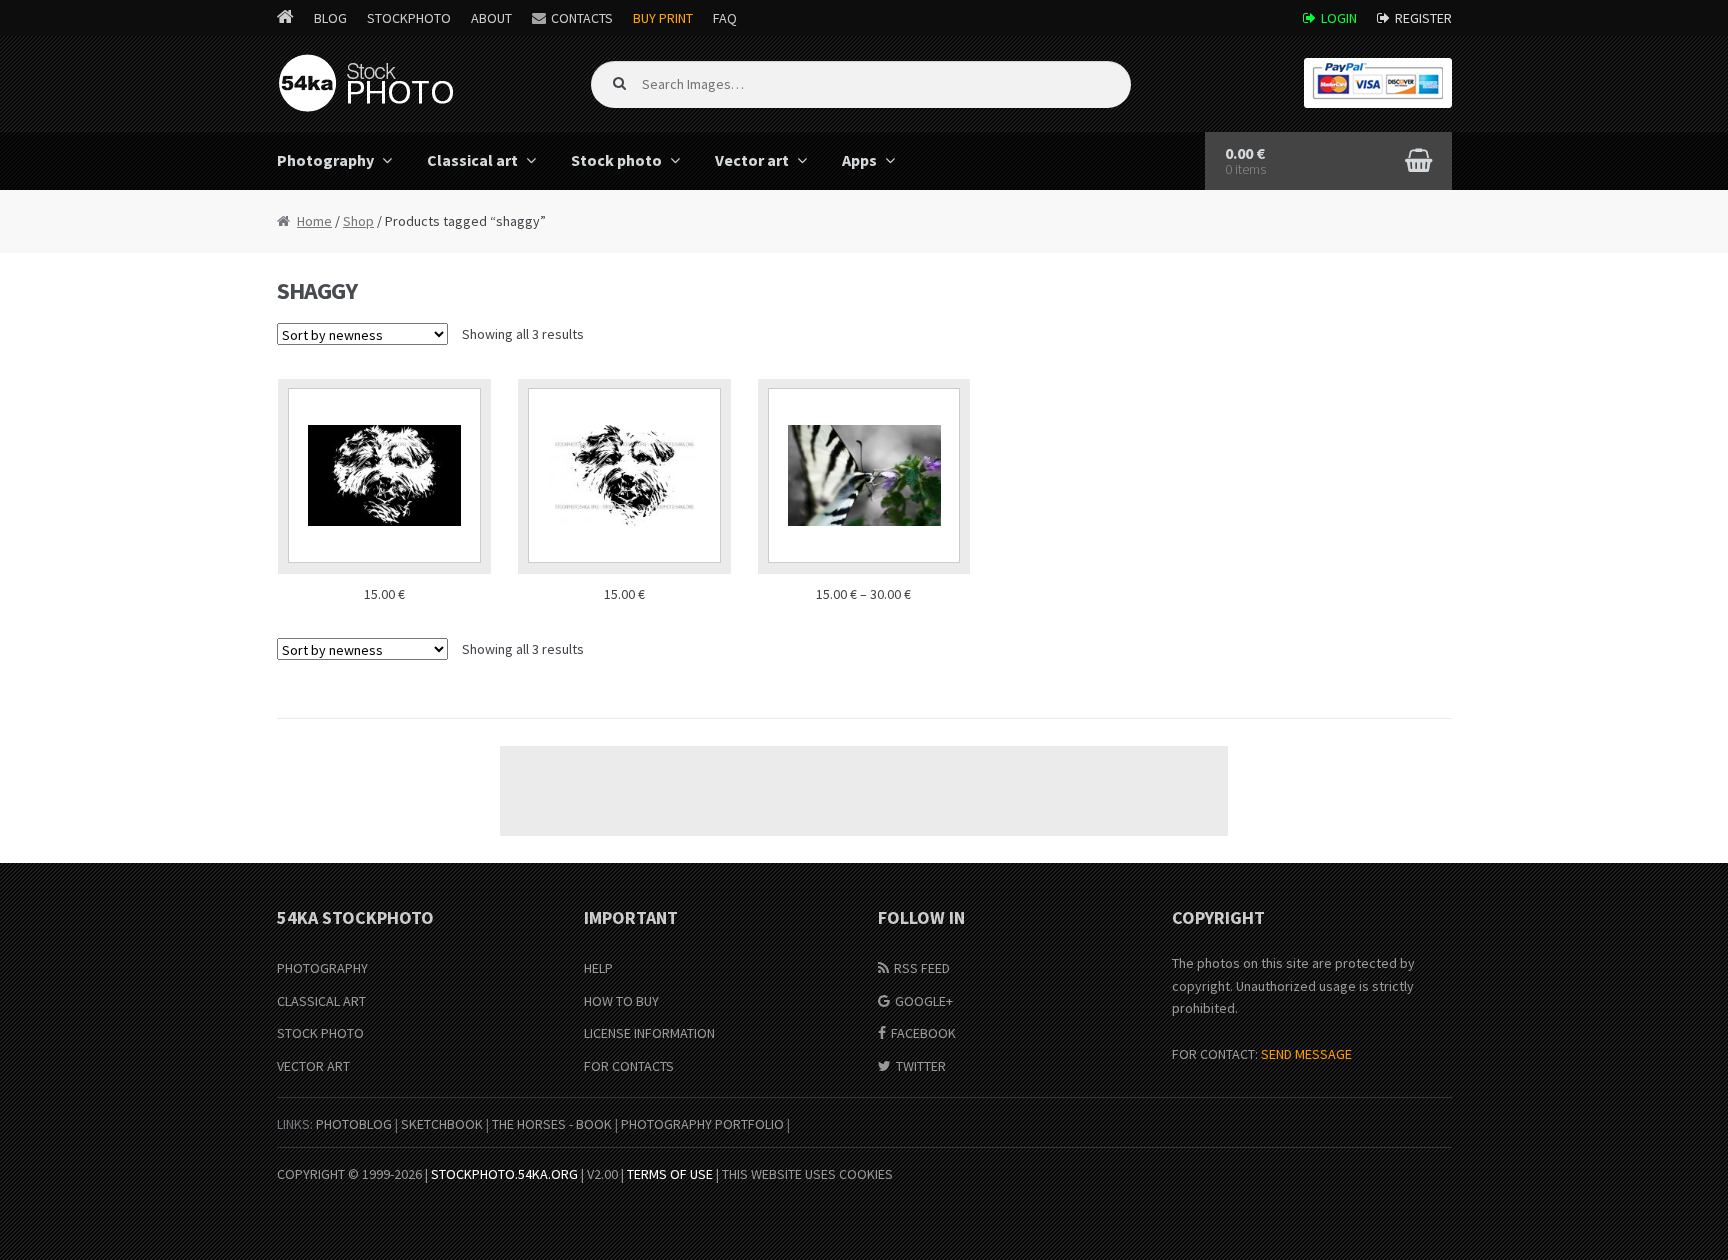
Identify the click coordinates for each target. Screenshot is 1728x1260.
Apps (859, 160)
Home (314, 221)
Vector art (752, 160)
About (491, 18)
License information (649, 1033)
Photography (325, 160)
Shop (358, 221)
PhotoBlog (354, 1124)
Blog (330, 18)
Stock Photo (320, 1033)
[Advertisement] (864, 791)
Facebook (923, 1033)
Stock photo (616, 160)
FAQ (725, 18)
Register (1423, 18)
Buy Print (663, 18)
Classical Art (321, 1001)
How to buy (621, 1001)
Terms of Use (670, 1174)
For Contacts (629, 1066)
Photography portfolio (702, 1124)
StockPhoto (409, 18)
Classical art (472, 160)
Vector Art (313, 1066)
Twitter (921, 1066)
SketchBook (442, 1124)
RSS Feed (922, 968)
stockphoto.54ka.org (504, 1174)
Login (1339, 18)
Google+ (924, 1001)
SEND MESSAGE (1306, 1054)
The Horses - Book (552, 1124)
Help (598, 968)
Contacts (582, 18)
